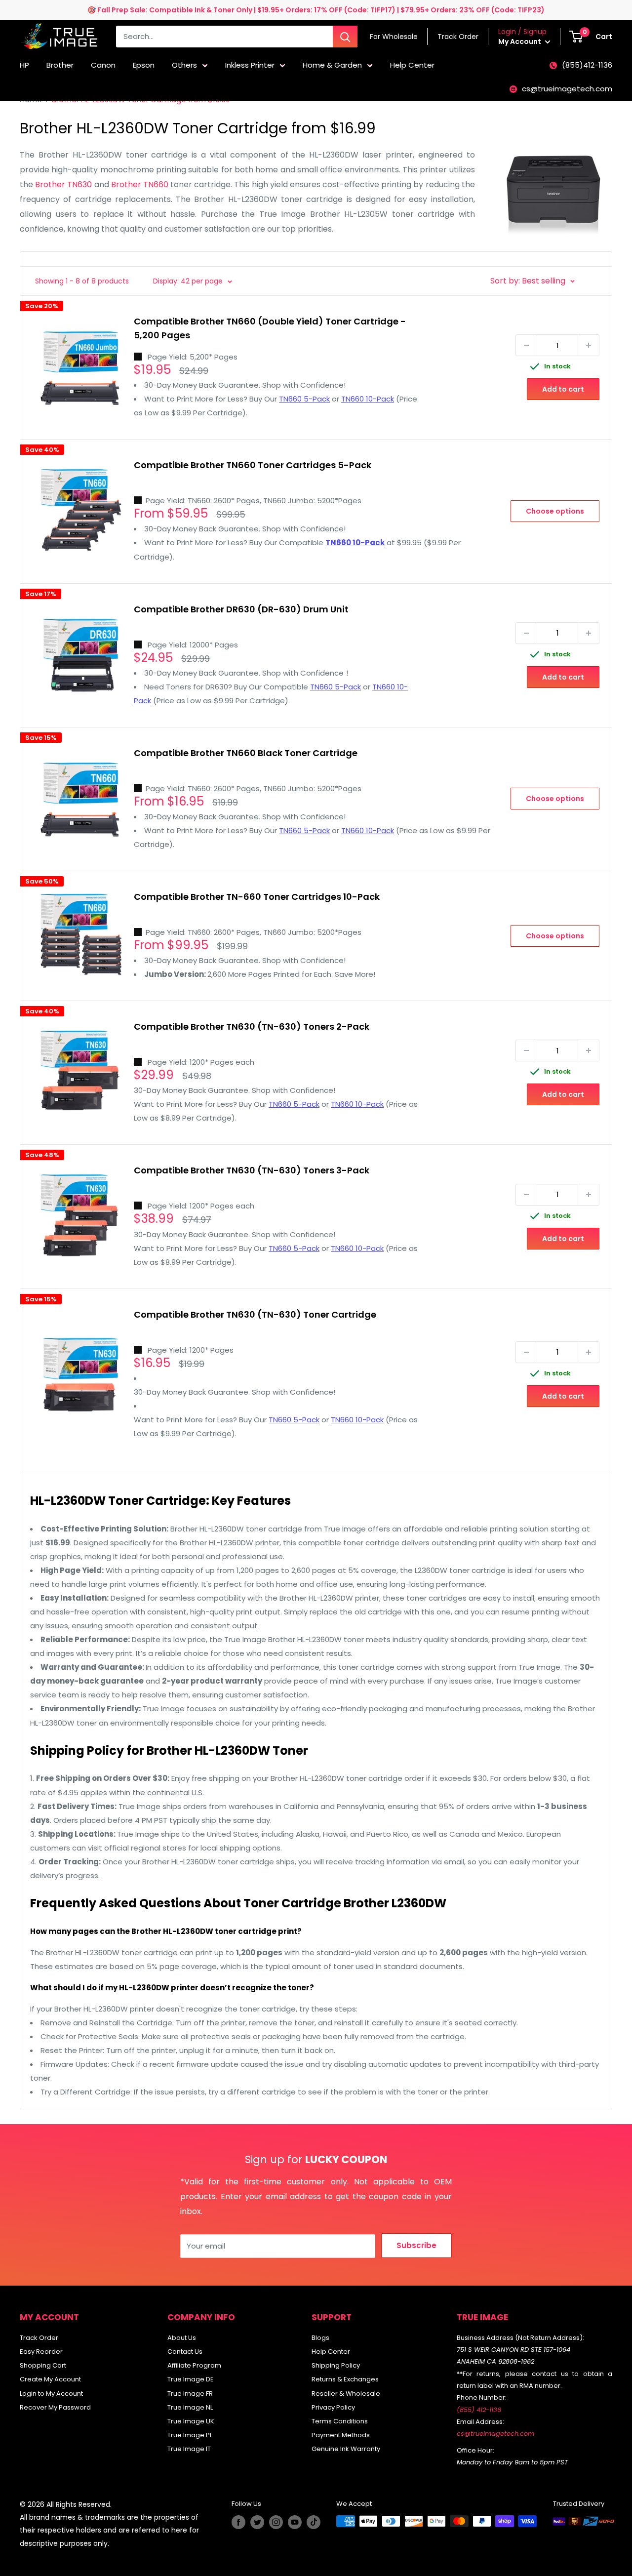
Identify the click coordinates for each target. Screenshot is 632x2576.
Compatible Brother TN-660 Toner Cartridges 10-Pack (257, 897)
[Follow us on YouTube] (295, 2522)
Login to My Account (51, 2394)
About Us (182, 2338)
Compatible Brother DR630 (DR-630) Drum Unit (241, 609)
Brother (60, 65)
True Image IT (189, 2449)
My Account (520, 41)
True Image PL (190, 2435)
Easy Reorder (41, 2352)
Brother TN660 (140, 184)
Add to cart (563, 389)
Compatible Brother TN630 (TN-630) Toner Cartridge (255, 1314)
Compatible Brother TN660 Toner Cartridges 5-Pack (253, 465)
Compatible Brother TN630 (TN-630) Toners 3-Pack (252, 1170)
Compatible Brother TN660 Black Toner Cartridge (246, 753)
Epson (144, 65)
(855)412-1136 (587, 65)
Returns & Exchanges (345, 2379)
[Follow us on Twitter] (257, 2522)
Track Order (39, 2338)
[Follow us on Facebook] (238, 2522)
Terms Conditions (340, 2421)
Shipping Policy (336, 2365)
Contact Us (185, 2352)
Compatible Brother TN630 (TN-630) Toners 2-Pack (252, 1026)
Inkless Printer (250, 65)
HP (24, 65)
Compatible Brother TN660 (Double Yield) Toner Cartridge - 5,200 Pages (270, 328)
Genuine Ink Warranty (346, 2449)
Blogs (320, 2338)
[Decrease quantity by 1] (526, 345)
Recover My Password (55, 2407)
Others (184, 65)
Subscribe (416, 2245)
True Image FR (190, 2394)
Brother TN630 (63, 184)
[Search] (345, 37)
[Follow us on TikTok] (314, 2522)
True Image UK (191, 2421)
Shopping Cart (43, 2365)
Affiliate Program (194, 2365)
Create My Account (50, 2379)
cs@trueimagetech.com (567, 89)
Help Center (412, 65)
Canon (103, 65)
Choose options (555, 511)
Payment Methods (341, 2435)
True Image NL (190, 2407)
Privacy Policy (333, 2407)
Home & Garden (332, 65)
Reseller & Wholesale (346, 2394)
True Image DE (191, 2379)
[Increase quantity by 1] (589, 345)
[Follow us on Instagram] (276, 2522)
